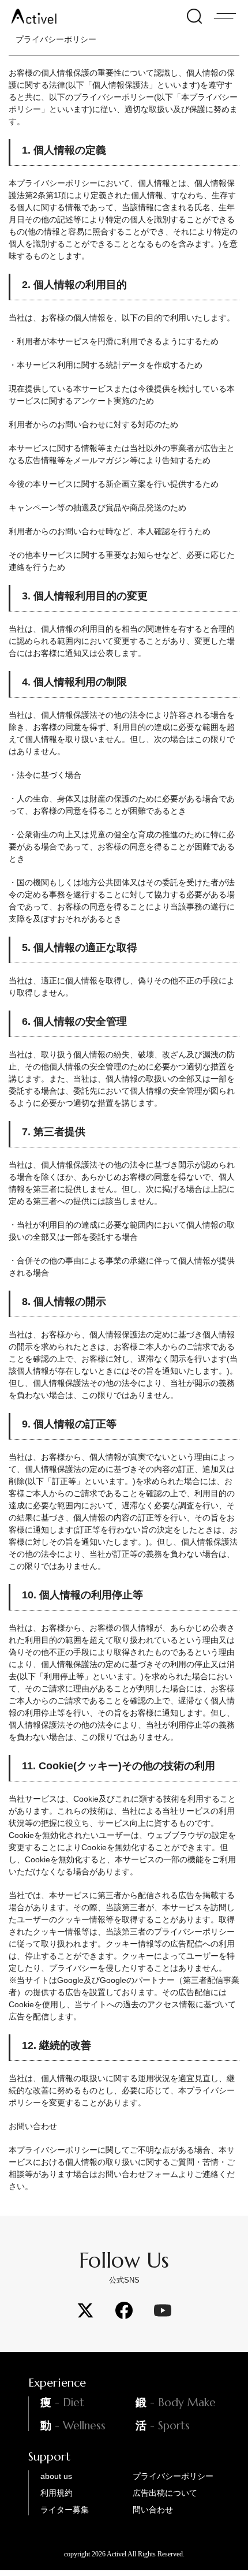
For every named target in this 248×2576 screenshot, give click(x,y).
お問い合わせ (33, 2126)
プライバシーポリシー (173, 2476)
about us (56, 2476)
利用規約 (57, 2493)
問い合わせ (153, 2510)
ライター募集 (65, 2510)
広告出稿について (165, 2493)
